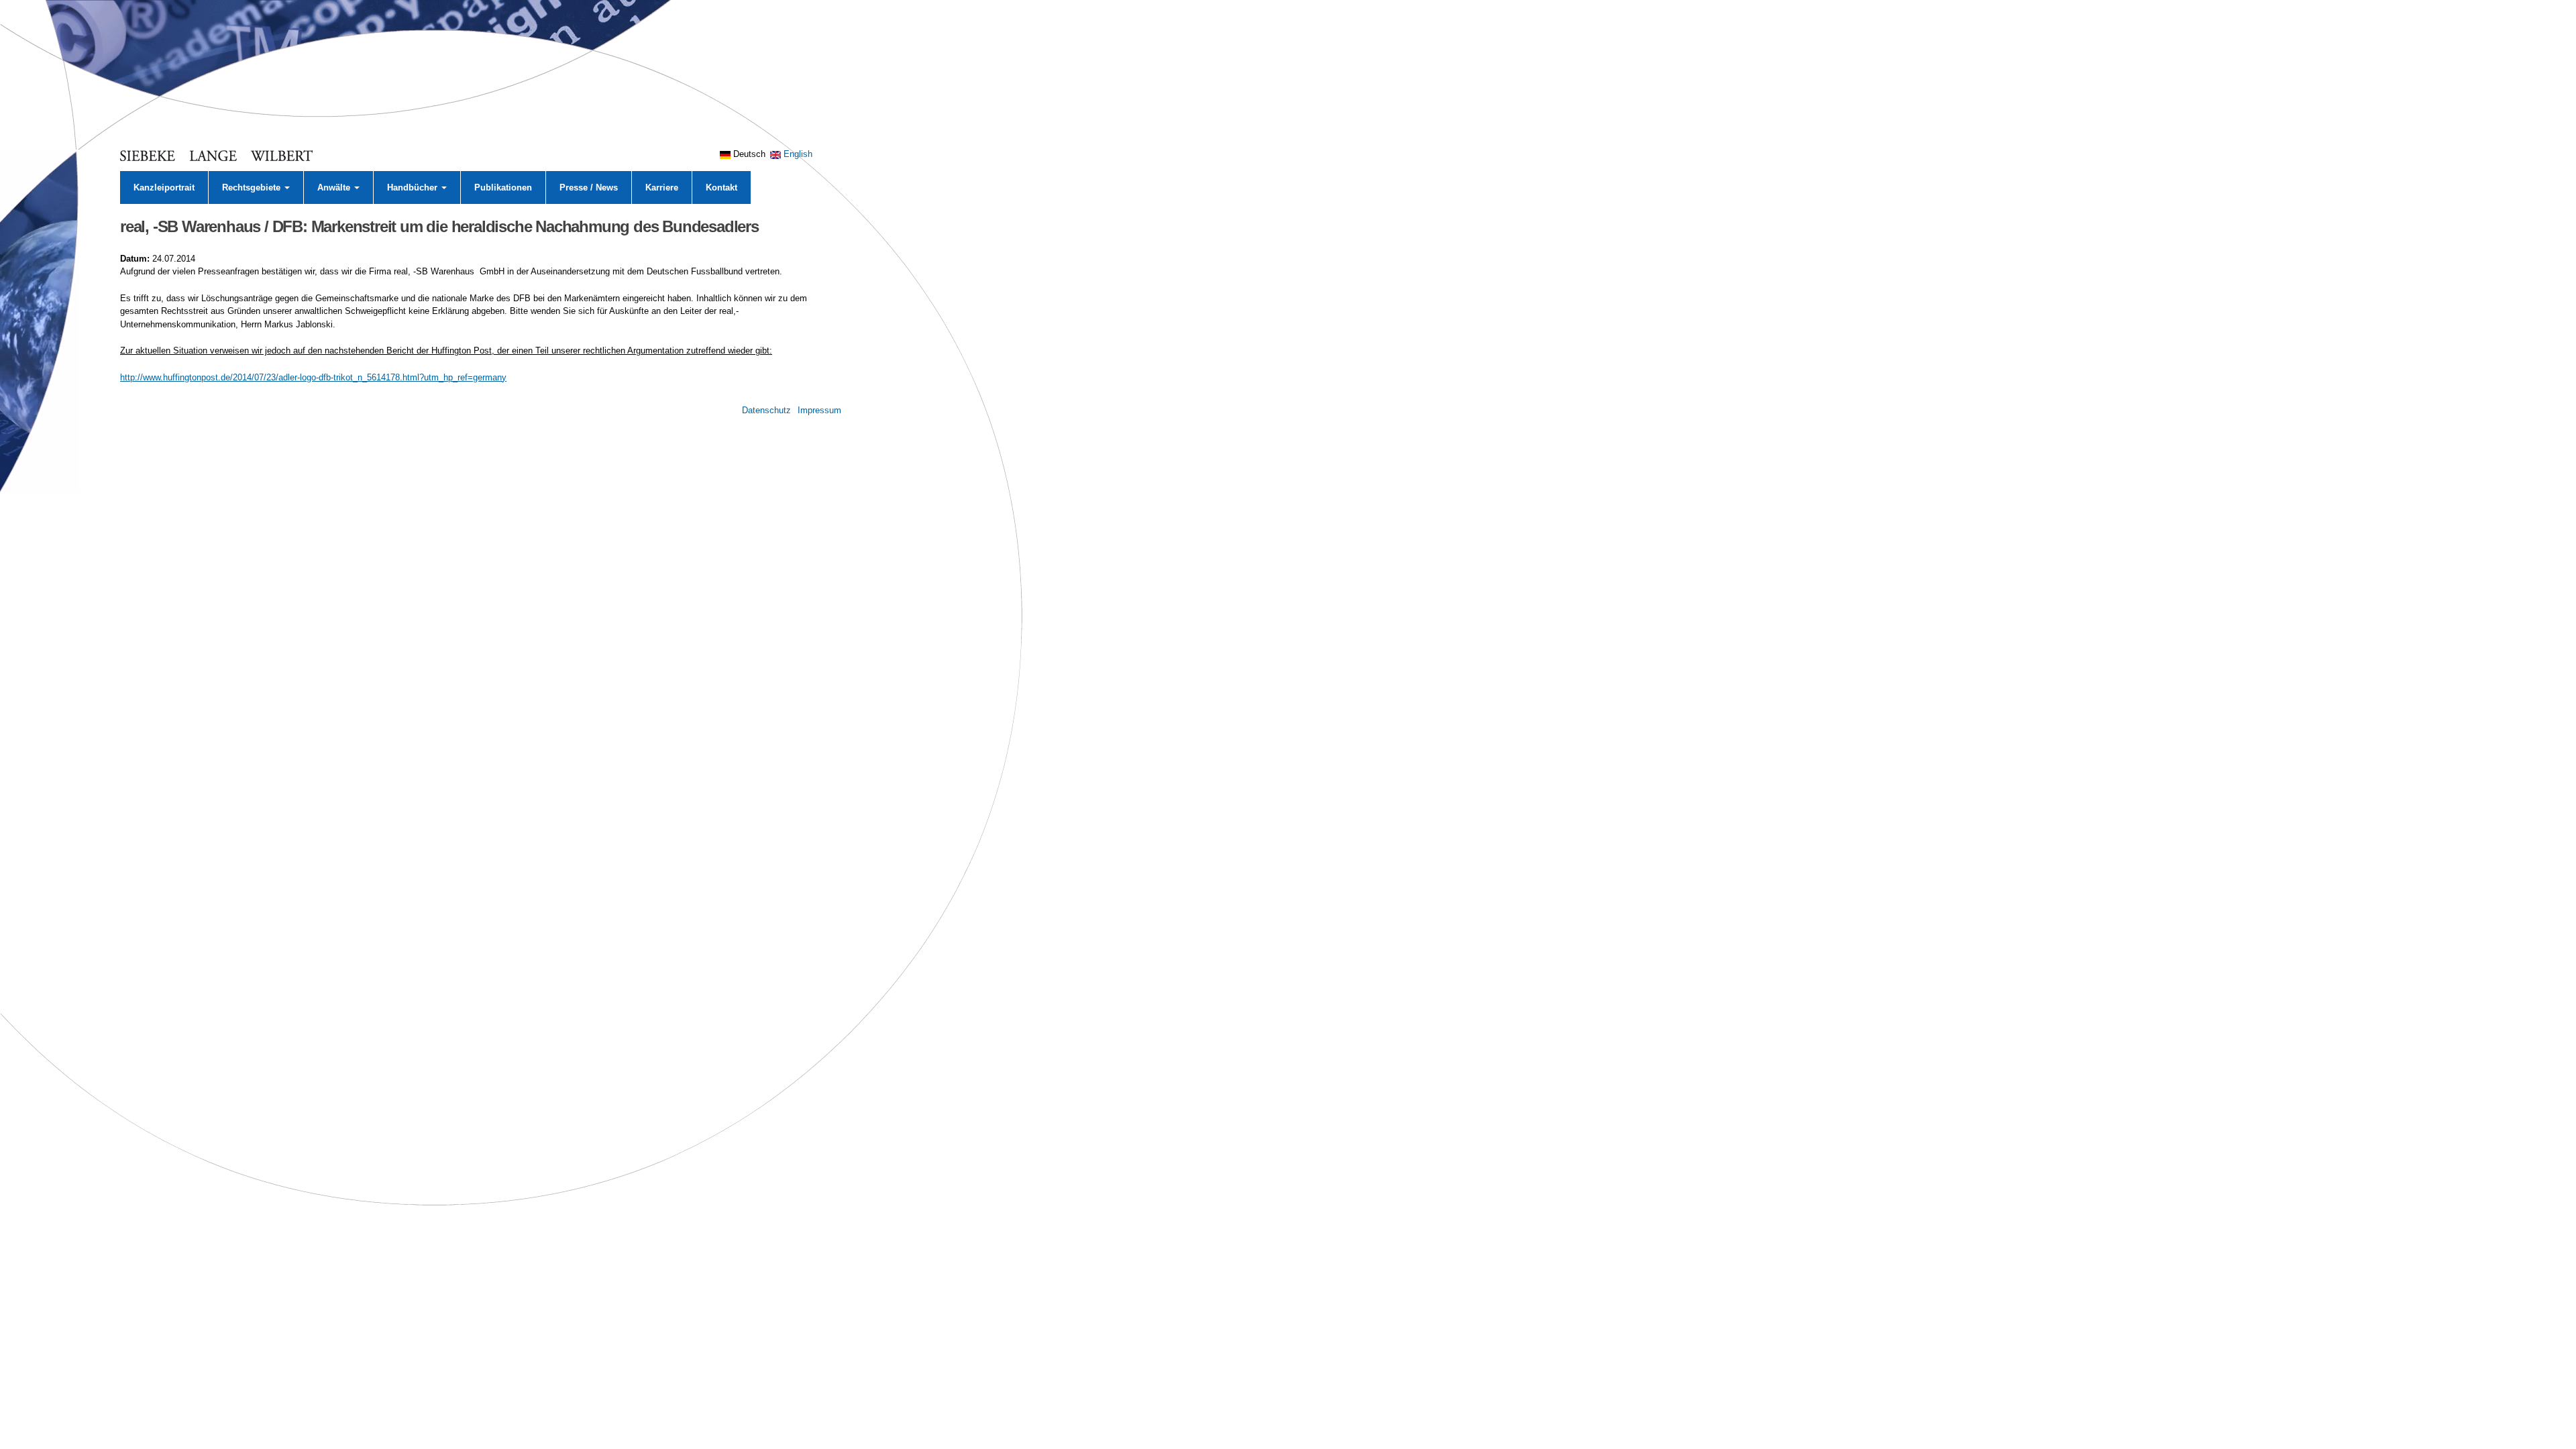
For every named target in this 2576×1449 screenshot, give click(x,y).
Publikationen (503, 187)
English (797, 154)
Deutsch (748, 154)
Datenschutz (766, 410)
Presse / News (589, 187)
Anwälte (335, 187)
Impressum (819, 410)
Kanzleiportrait (164, 187)
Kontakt (721, 187)
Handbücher (414, 187)
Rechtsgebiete (253, 187)
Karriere (662, 187)
